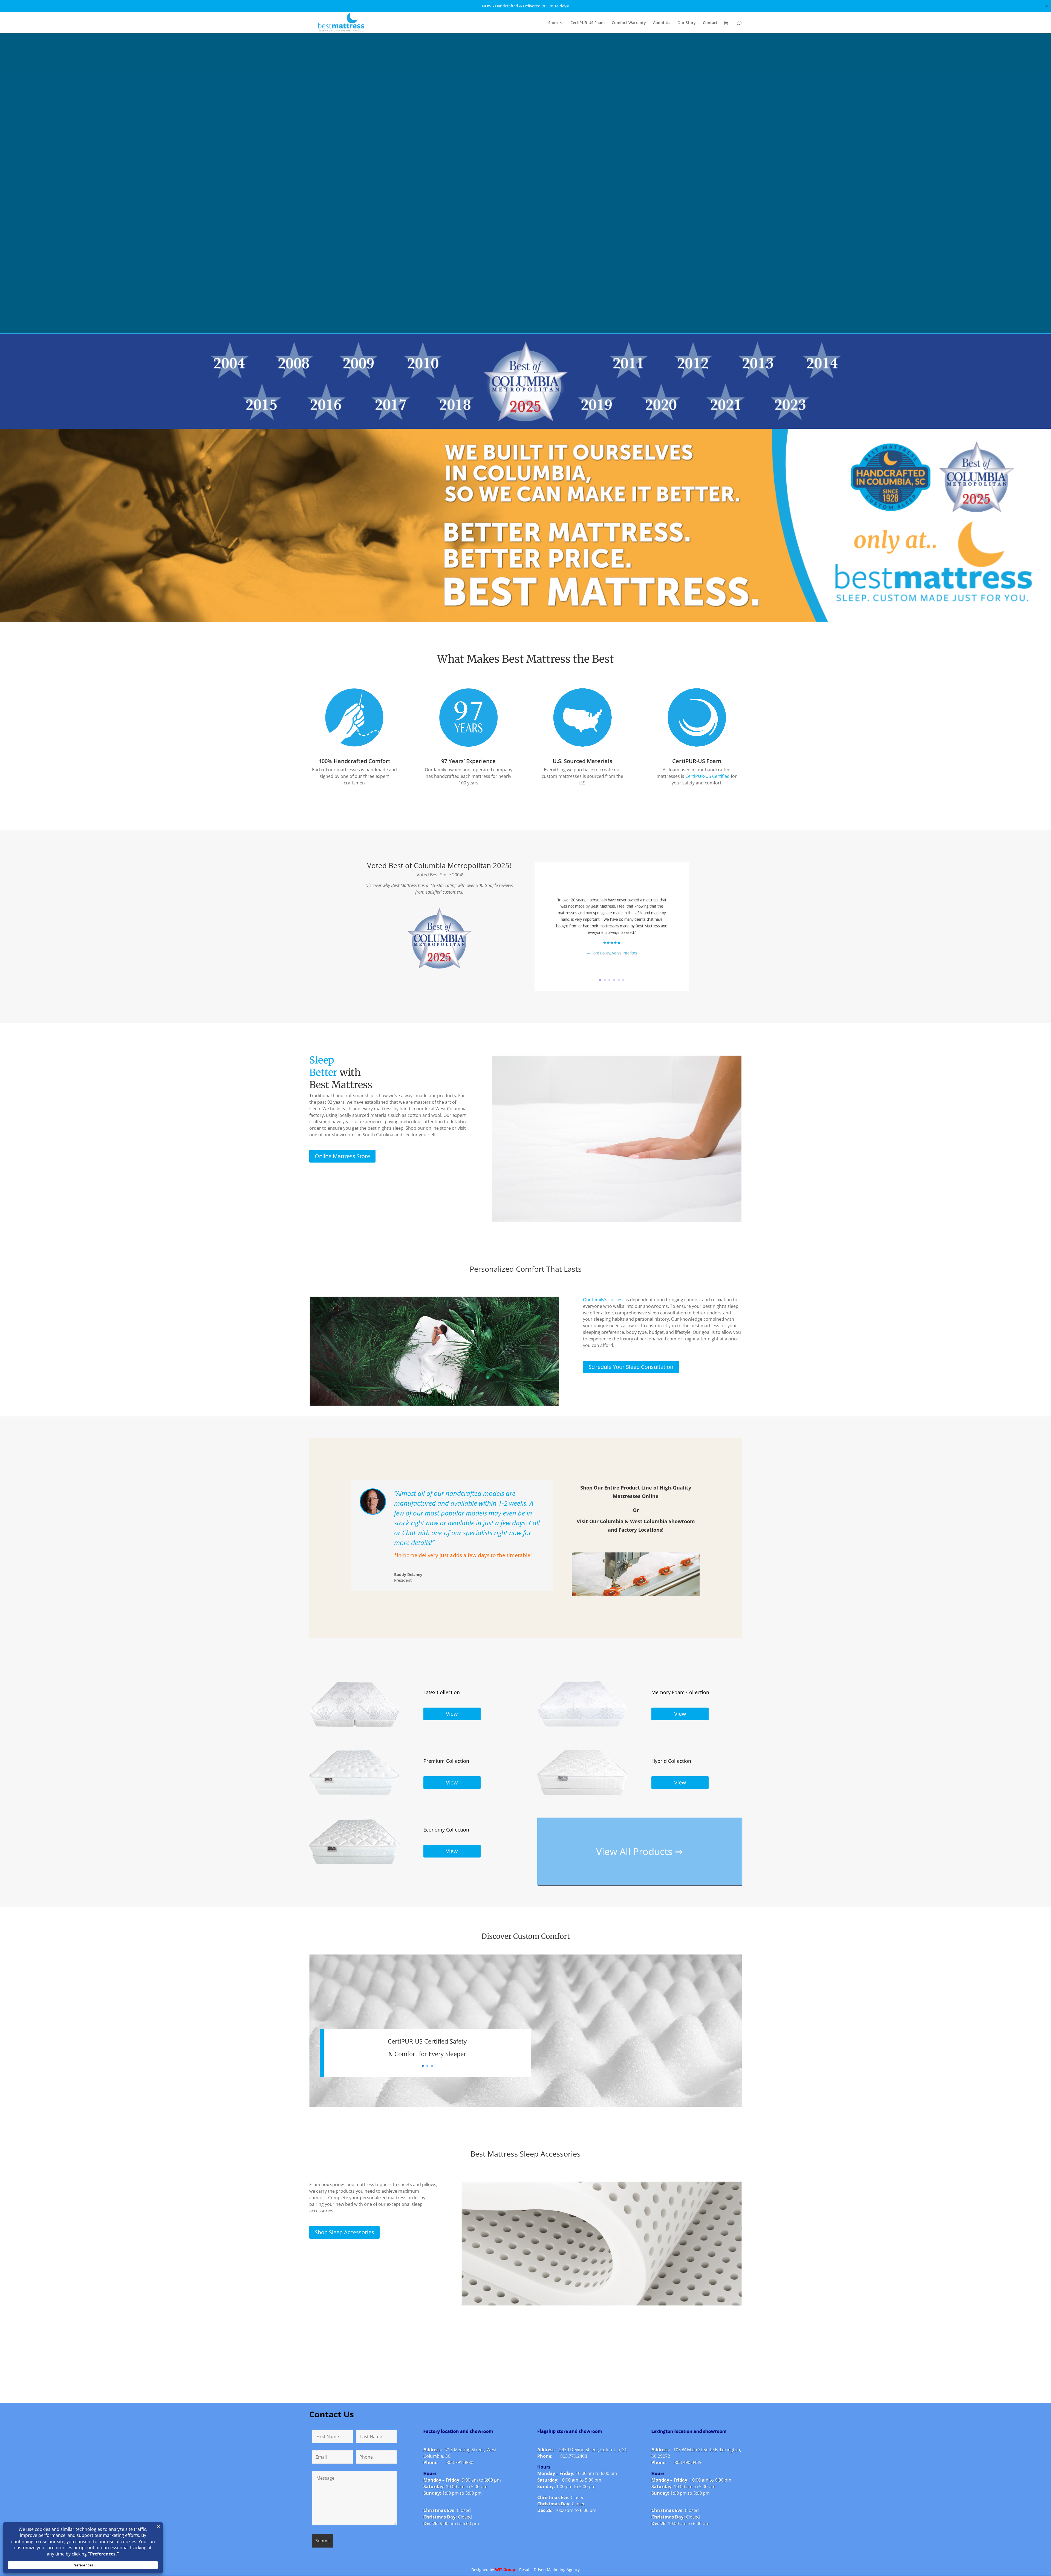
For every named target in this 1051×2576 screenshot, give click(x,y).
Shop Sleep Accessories (344, 2232)
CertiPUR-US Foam (587, 23)
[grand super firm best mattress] (582, 1726)
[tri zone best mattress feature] (354, 1726)
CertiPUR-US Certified (708, 776)
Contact (710, 23)
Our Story (687, 23)
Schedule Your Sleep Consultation (631, 1367)
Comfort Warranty (629, 23)
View (452, 1714)
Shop (553, 23)
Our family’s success (604, 1300)
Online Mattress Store (342, 1156)
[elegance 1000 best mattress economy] (354, 1863)
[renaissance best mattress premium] (354, 1795)
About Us (662, 23)
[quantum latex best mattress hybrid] (582, 1795)
